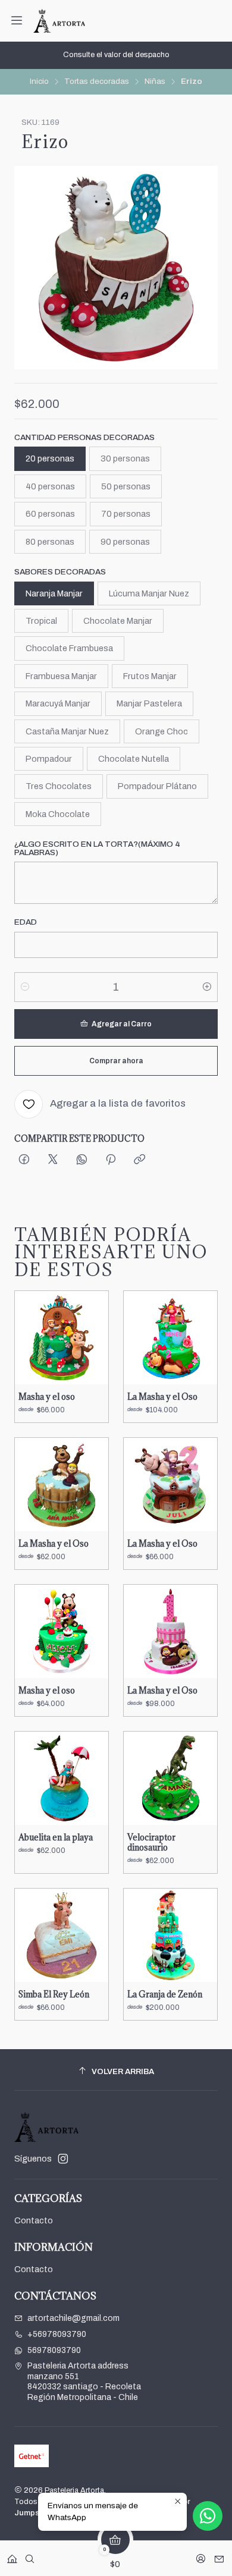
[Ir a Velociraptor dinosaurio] (170, 1778)
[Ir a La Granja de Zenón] (170, 1935)
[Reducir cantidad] (25, 987)
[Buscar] (30, 2555)
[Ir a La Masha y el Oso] (170, 1338)
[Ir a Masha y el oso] (62, 1338)
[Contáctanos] (219, 2555)
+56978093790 (57, 2334)
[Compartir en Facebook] (24, 1160)
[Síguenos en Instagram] (63, 2159)
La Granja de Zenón (165, 1994)
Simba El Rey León (54, 1994)
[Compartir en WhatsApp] (82, 1160)
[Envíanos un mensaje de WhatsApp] (208, 2516)
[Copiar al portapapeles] (139, 1160)
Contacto (34, 2221)
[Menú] (17, 21)
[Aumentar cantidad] (207, 987)
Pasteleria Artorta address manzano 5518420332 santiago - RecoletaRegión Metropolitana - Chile (84, 2382)
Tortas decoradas (97, 81)
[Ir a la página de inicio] (59, 21)
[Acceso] (201, 2555)
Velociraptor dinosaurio (151, 1843)
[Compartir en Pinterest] (111, 1160)
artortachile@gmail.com (73, 2318)
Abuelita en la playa (56, 1837)
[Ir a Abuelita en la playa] (62, 1778)
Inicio (39, 81)
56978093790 (54, 2350)
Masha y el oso (47, 1397)
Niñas (155, 81)
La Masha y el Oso (162, 1397)
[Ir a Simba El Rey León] (62, 1935)
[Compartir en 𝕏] (53, 1160)
